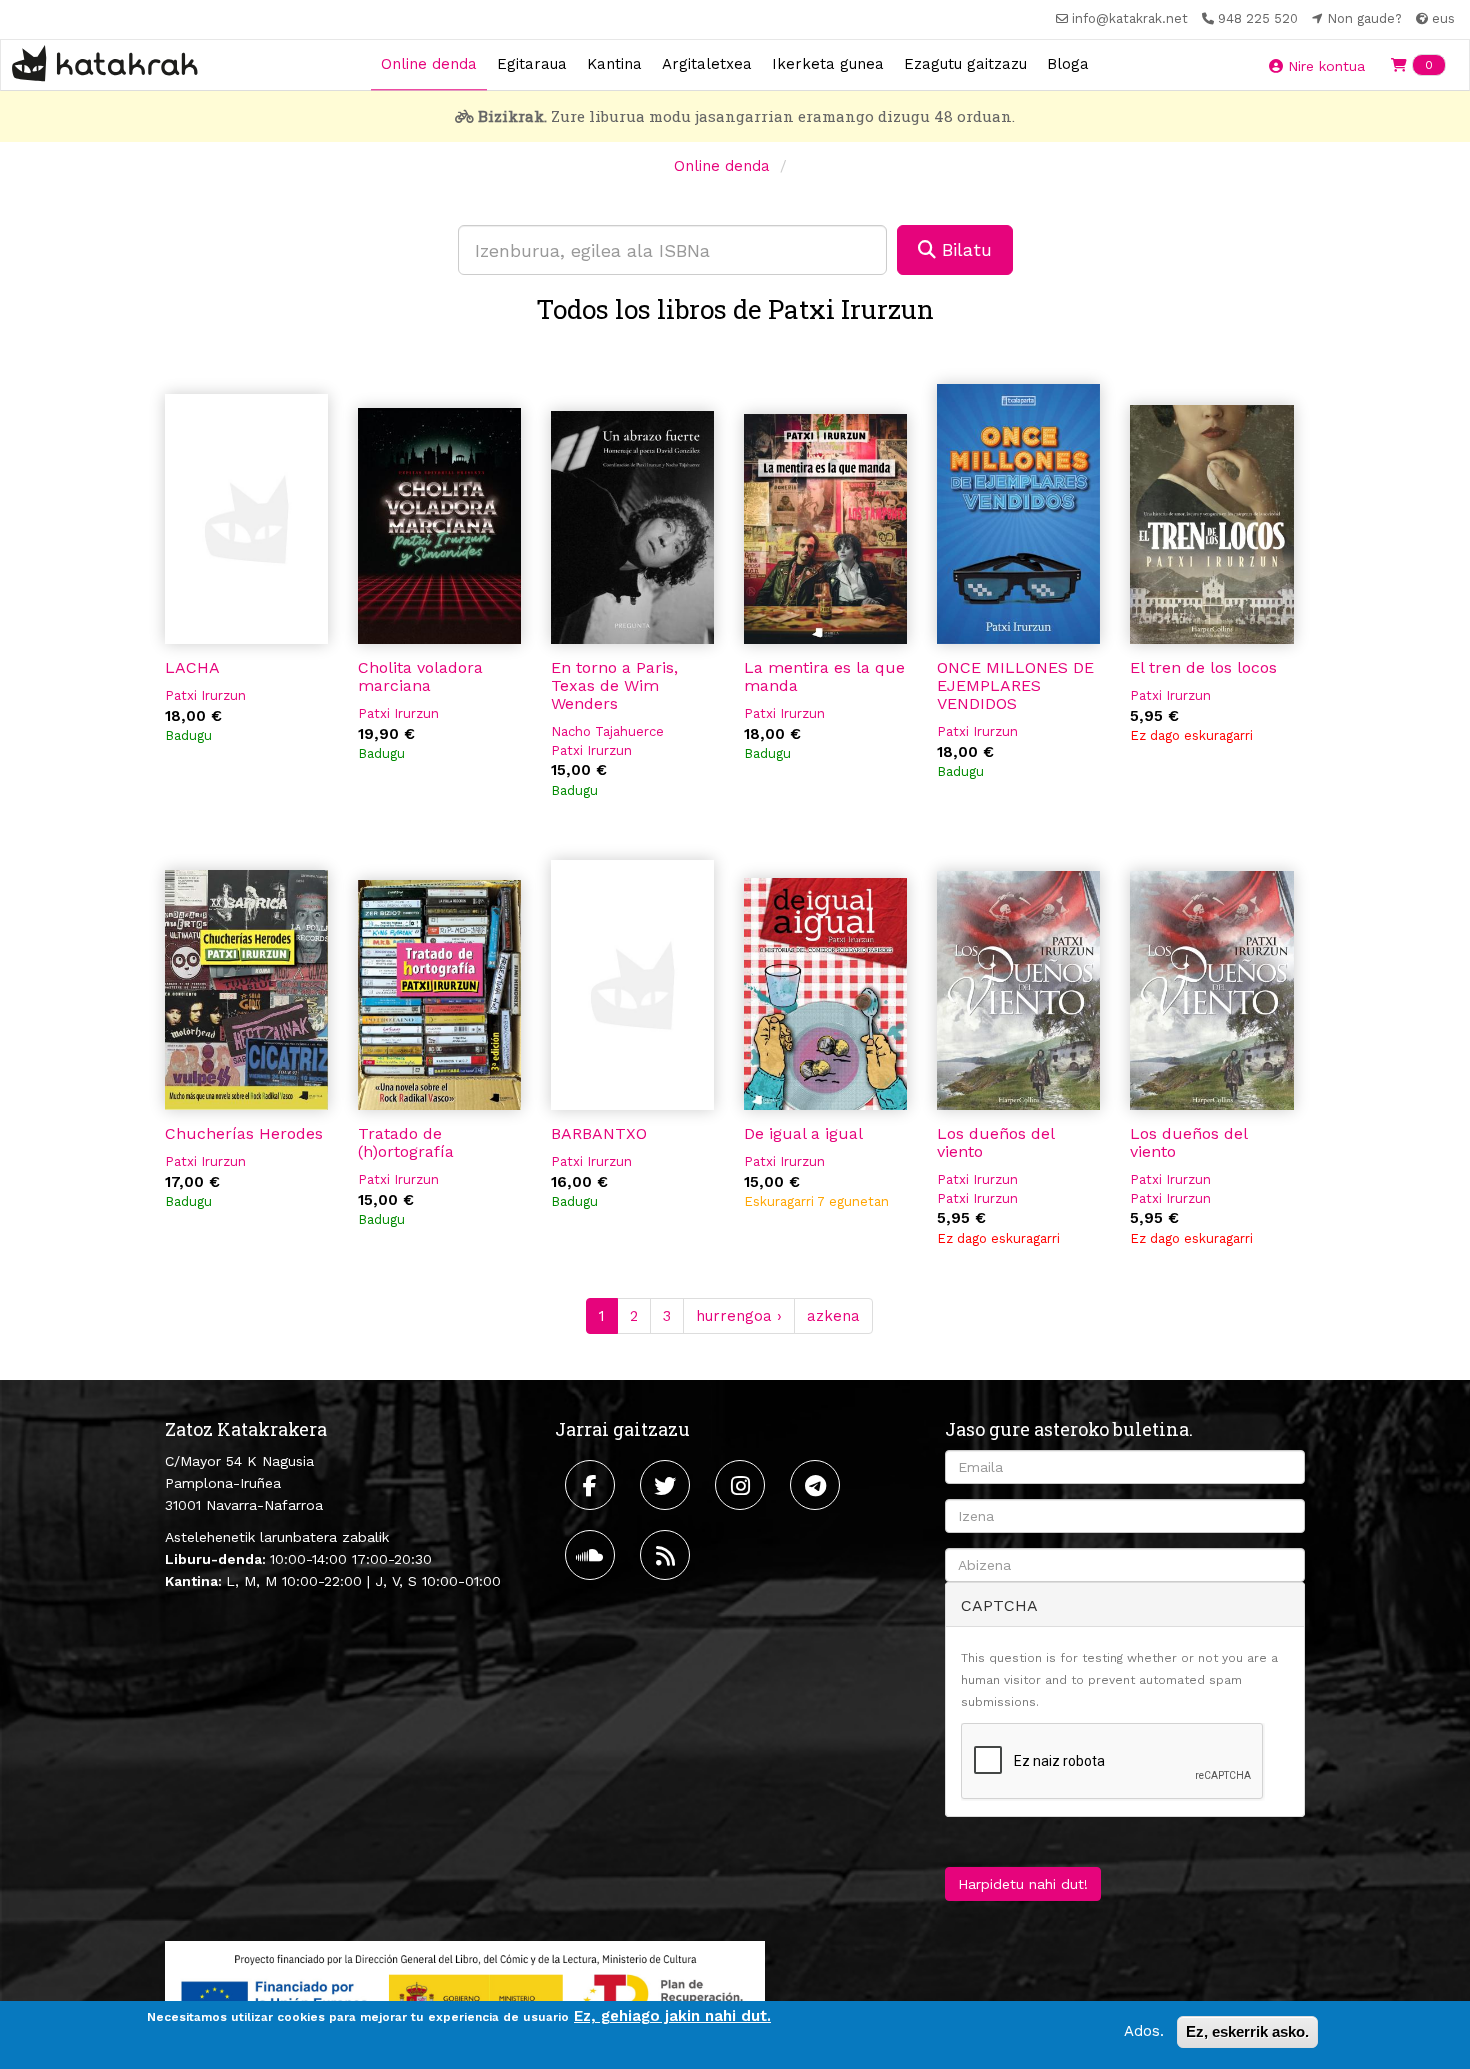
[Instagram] (742, 1485)
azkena (833, 1316)
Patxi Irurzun (205, 695)
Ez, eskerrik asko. (1247, 2031)
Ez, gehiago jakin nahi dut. (672, 2016)
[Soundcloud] (592, 1555)
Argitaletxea (707, 64)
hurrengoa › (739, 1316)
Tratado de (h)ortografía (406, 1142)
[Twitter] (667, 1485)
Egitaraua (532, 64)
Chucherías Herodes (244, 1133)
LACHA (192, 667)
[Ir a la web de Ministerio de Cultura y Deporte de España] (465, 1993)
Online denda (429, 64)
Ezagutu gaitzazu (965, 64)
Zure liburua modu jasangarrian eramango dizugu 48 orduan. (746, 116)
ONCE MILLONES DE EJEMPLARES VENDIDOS (1015, 685)
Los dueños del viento (995, 1142)
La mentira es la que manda (824, 676)
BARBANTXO (599, 1133)
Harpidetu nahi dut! (1023, 1884)
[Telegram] (817, 1485)
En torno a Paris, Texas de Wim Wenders (614, 685)
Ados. (1144, 2031)
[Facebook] (592, 1485)
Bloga (1068, 64)
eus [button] (1441, 18)
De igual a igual (803, 1133)
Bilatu (964, 249)
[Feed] (667, 1555)
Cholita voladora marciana (420, 676)
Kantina (614, 64)
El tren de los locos (1203, 667)
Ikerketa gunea (828, 64)
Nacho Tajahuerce (607, 731)
